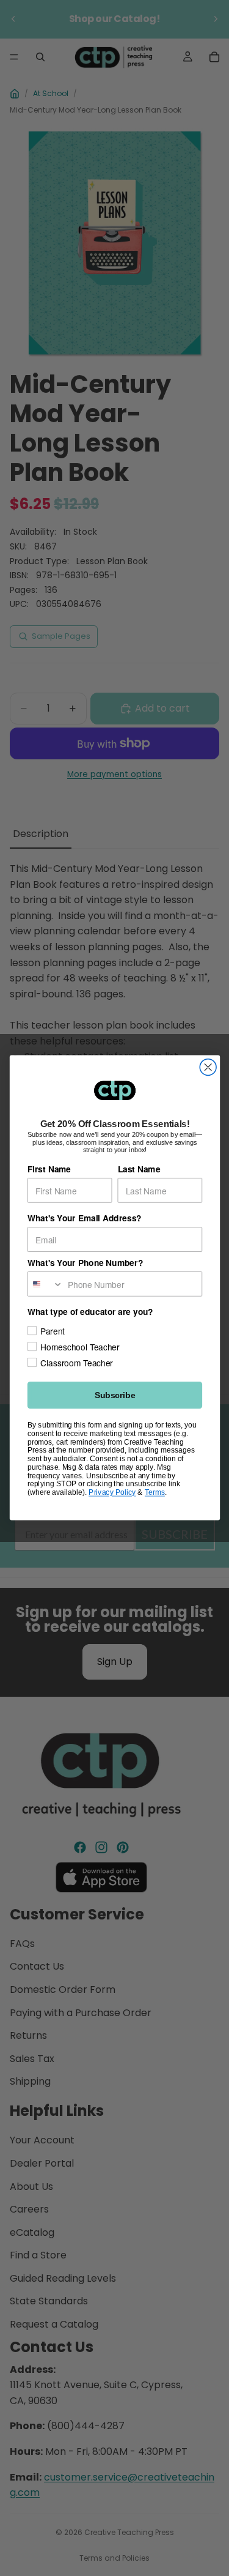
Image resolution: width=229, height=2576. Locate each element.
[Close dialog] (208, 1067)
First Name (49, 1169)
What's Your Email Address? (84, 1218)
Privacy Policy (112, 1493)
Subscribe (114, 1395)
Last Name (139, 1169)
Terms (154, 1493)
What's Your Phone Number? (85, 1263)
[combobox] (45, 1284)
